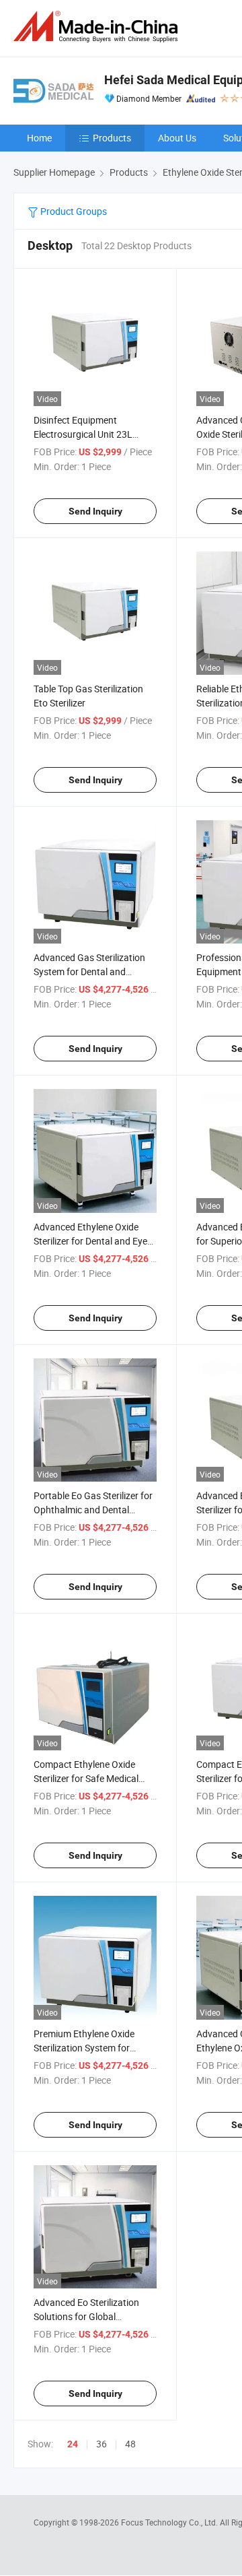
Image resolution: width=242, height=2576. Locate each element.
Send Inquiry (95, 511)
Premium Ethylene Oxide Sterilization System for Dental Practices (84, 2048)
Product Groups (73, 211)
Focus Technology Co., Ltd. (170, 2522)
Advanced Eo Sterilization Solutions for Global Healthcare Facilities (86, 2316)
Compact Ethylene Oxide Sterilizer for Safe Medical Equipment (86, 1778)
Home (39, 138)
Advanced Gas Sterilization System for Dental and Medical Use (89, 971)
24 (73, 2444)
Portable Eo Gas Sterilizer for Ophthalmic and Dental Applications (93, 1510)
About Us (177, 138)
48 (130, 2444)
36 (102, 2444)
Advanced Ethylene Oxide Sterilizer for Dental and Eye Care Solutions (90, 1241)
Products (112, 138)
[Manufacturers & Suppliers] (98, 27)
